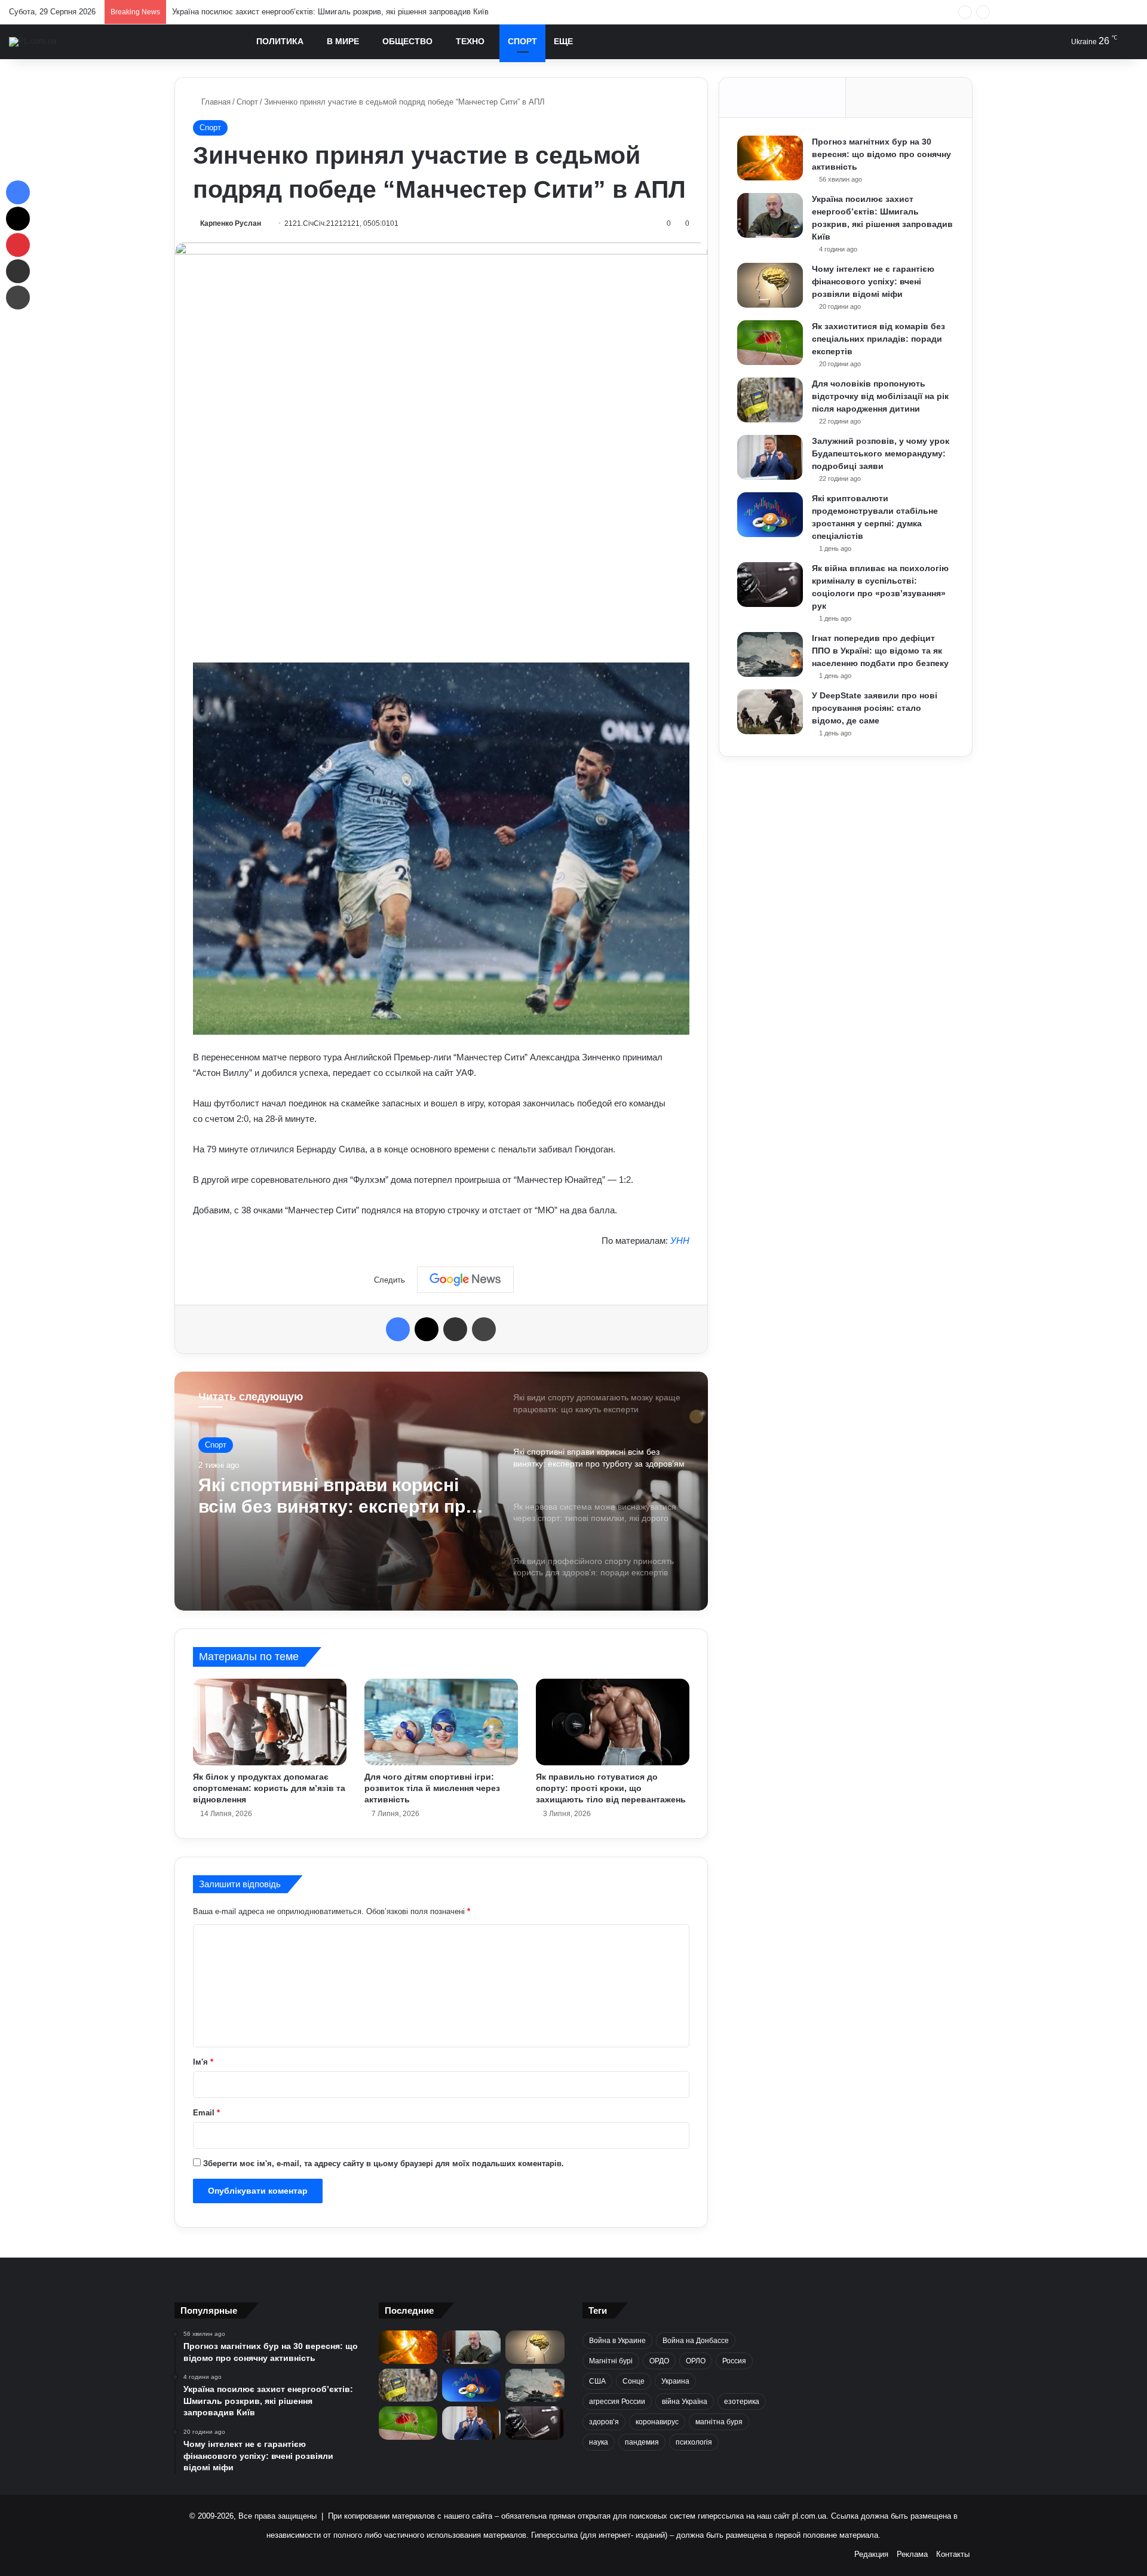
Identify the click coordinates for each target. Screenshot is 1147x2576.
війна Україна (685, 2402)
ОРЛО (696, 2361)
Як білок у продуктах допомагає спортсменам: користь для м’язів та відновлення (269, 1788)
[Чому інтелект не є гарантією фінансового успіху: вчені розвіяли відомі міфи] (770, 285)
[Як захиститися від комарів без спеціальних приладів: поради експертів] (770, 343)
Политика (280, 41)
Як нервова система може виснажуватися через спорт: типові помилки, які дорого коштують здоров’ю (325, 1496)
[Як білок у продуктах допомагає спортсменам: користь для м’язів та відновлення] (270, 1722)
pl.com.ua (809, 2516)
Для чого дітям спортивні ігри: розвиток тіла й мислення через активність (432, 1788)
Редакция (871, 2554)
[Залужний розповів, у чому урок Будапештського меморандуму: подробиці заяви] (770, 457)
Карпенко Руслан (231, 223)
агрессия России (617, 2402)
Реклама (912, 2554)
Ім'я (203, 2062)
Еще (563, 41)
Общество (407, 41)
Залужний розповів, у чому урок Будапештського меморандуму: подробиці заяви (881, 453)
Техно (470, 41)
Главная (215, 102)
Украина (675, 2381)
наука (599, 2442)
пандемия (642, 2442)
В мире (343, 41)
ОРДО (659, 2361)
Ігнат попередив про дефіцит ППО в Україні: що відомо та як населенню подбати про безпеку (880, 651)
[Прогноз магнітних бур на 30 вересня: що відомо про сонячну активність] (770, 158)
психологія (694, 2442)
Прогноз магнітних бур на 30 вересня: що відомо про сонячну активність (881, 154)
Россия (734, 2361)
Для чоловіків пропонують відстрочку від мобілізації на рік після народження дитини (880, 396)
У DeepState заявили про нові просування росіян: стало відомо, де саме (875, 708)
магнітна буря (719, 2422)
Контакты (953, 2554)
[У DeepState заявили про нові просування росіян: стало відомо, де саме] (770, 712)
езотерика (742, 2402)
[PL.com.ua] (33, 42)
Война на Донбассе (696, 2341)
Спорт (522, 41)
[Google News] (465, 1280)
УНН (680, 1241)
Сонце (634, 2381)
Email (206, 2113)
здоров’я (604, 2422)
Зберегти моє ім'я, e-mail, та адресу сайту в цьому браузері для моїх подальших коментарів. (384, 2163)
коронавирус (657, 2422)
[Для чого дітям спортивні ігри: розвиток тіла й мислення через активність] (441, 1722)
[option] (441, 1491)
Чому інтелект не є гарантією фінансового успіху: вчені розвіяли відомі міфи (312, 12)
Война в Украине (617, 2341)
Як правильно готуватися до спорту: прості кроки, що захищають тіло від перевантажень (611, 1788)
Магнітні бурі (611, 2361)
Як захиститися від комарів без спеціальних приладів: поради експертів (878, 339)
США (597, 2381)
